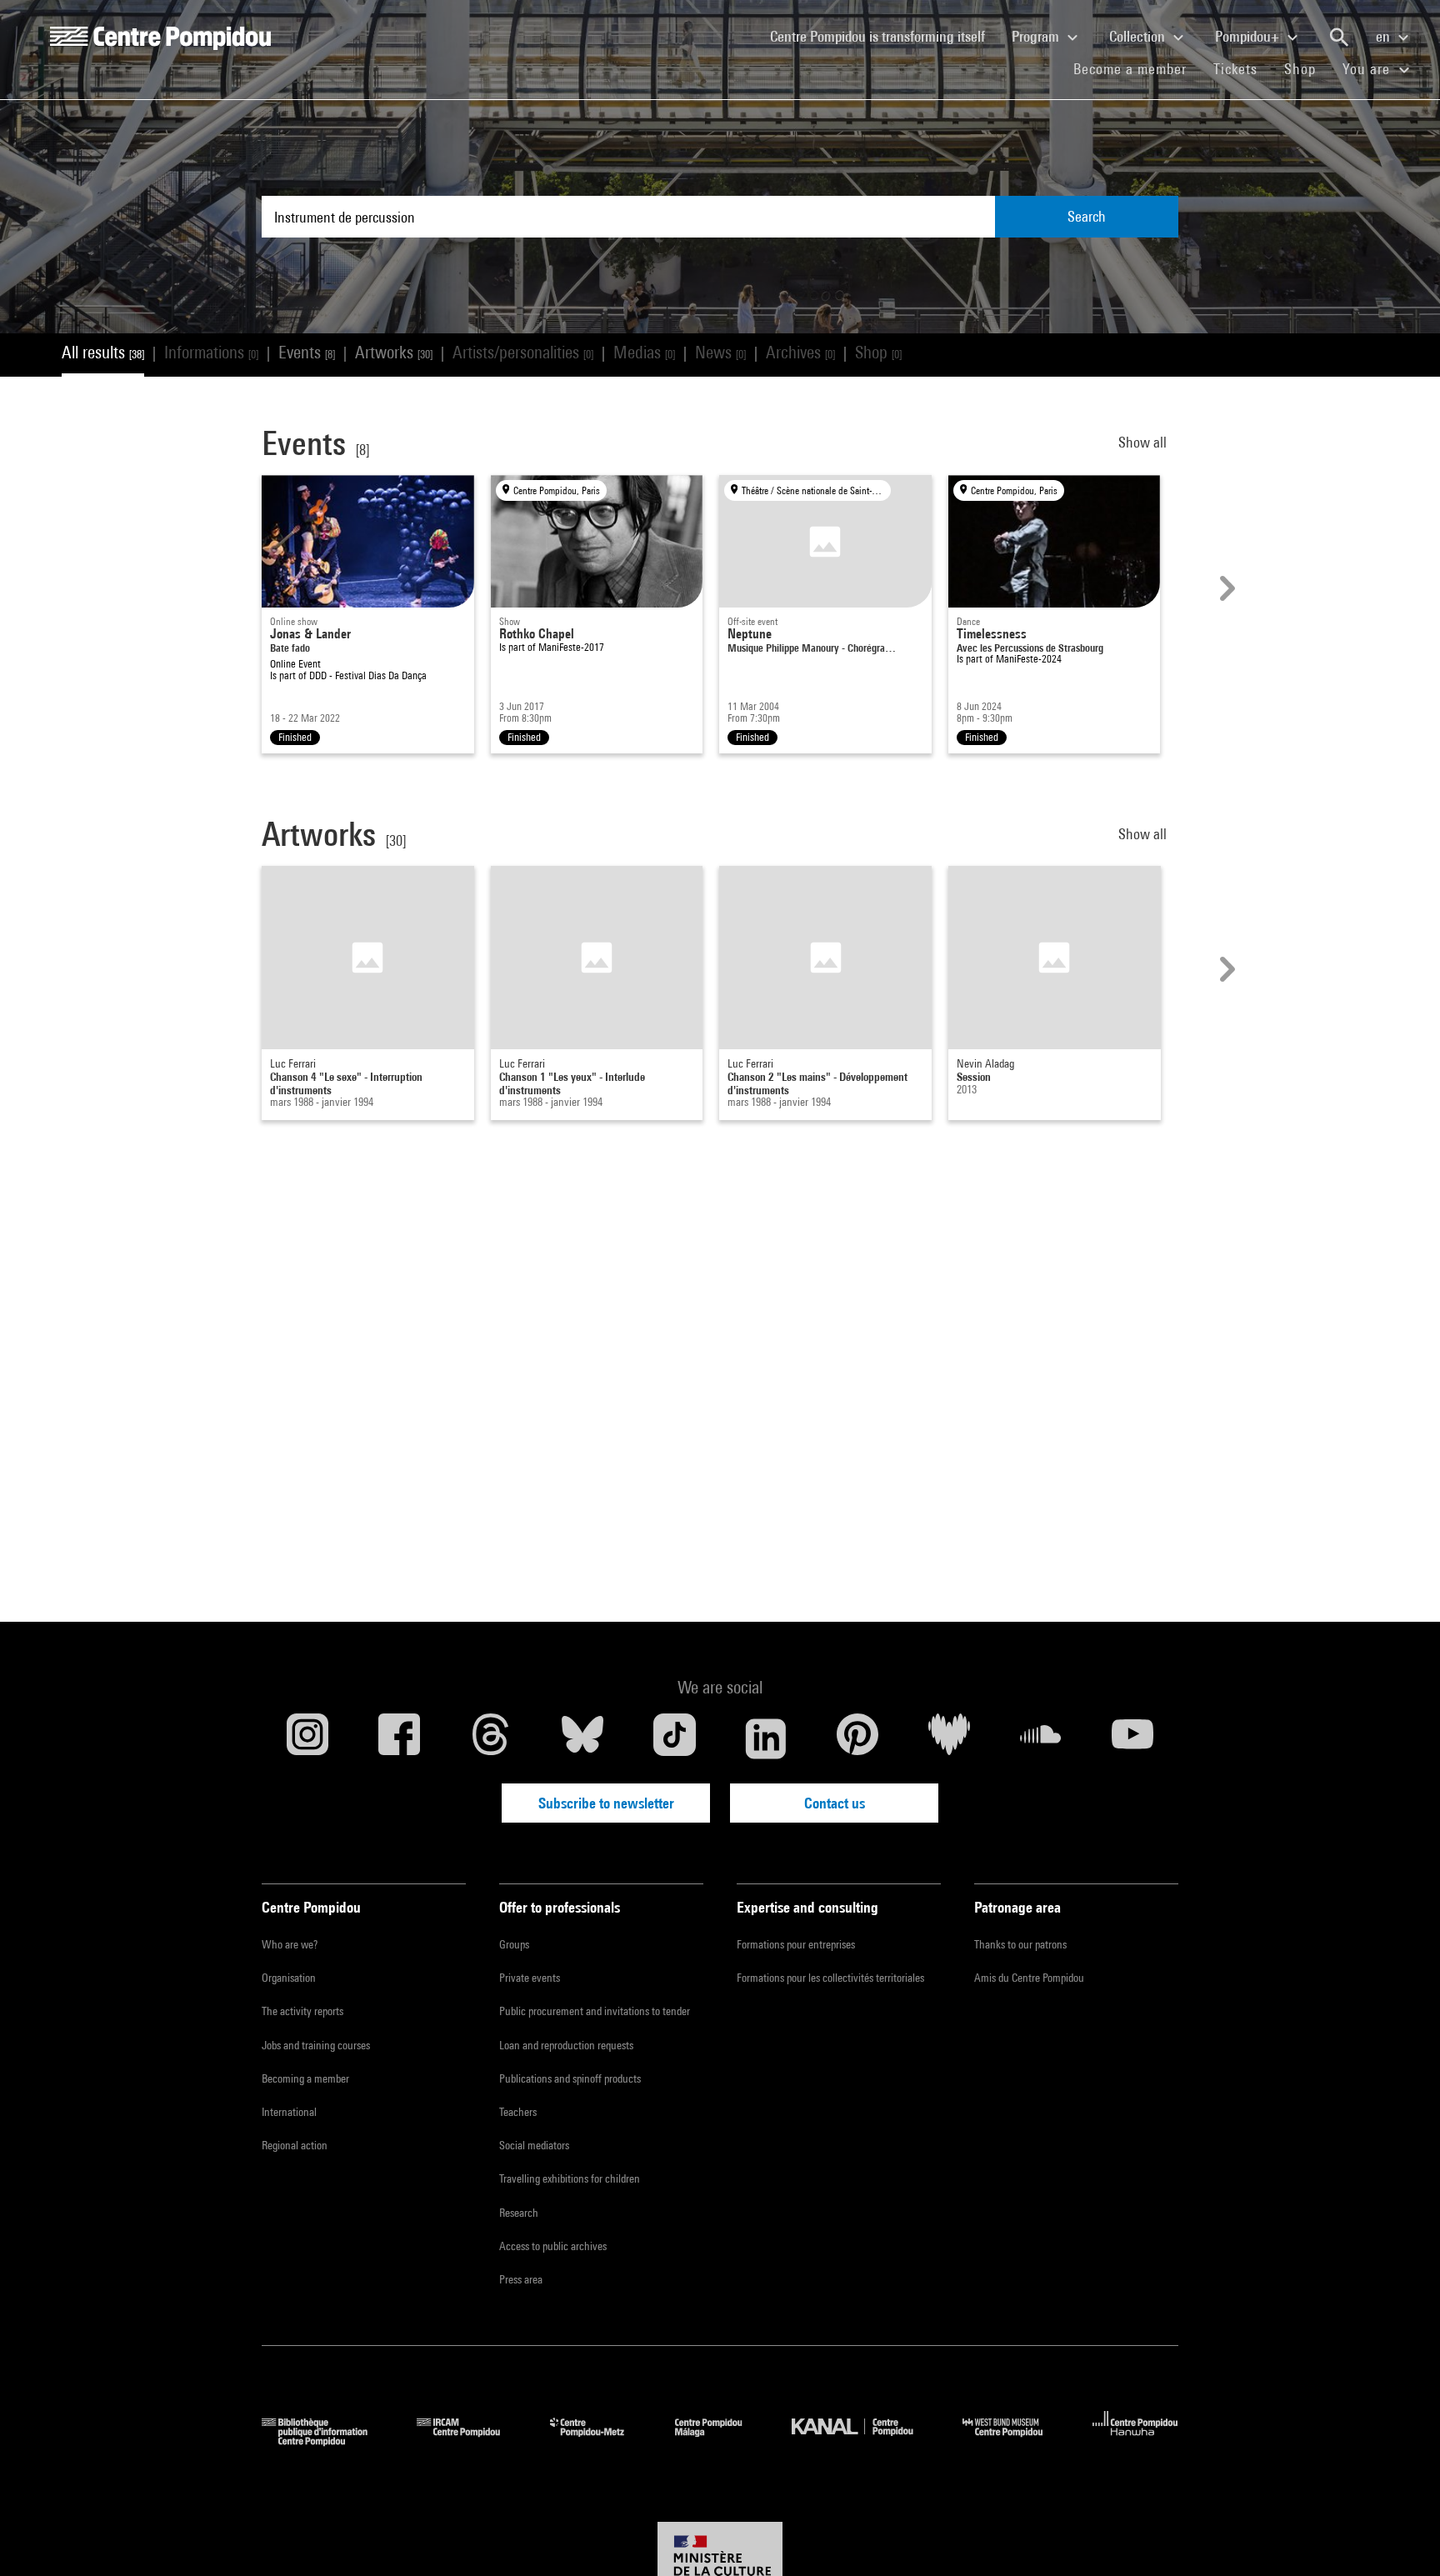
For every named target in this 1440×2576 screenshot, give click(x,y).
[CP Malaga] (721, 2441)
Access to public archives (553, 2246)
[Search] (1339, 38)
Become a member (1137, 68)
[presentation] (1225, 588)
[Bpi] (327, 2441)
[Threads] (491, 1738)
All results (103, 352)
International (289, 2112)
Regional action (295, 2145)
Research (519, 2213)
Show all (1144, 442)
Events (307, 352)
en (1385, 36)
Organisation (289, 1978)
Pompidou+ (1249, 36)
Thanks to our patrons (1020, 1944)
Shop (1307, 68)
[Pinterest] (857, 1738)
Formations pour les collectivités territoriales (830, 1978)
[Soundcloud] (1041, 1738)
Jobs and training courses (316, 2045)
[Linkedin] (766, 1738)
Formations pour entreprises (796, 1944)
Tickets (1235, 69)
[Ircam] (471, 2441)
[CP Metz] (600, 2441)
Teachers (518, 2112)
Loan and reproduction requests (566, 2045)
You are (1368, 69)
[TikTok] (674, 1738)
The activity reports (302, 2011)
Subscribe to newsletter (606, 1803)
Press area (521, 2279)
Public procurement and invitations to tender (595, 2011)
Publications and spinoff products (570, 2078)
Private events (530, 1978)
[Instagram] (307, 1738)
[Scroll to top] (1401, 2537)
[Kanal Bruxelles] (865, 2441)
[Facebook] (399, 1738)
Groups (514, 1944)
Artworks (394, 352)
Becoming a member (305, 2078)
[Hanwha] (1135, 2441)
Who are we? (290, 1944)
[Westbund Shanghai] (1015, 2441)
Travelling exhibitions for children (570, 2178)
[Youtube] (1132, 1738)
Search (1087, 216)
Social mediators (534, 2145)
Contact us (835, 1803)
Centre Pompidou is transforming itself (884, 36)
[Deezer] (949, 1738)
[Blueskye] (582, 1738)
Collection (1139, 36)
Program (1037, 36)
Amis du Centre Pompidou (1029, 1978)
